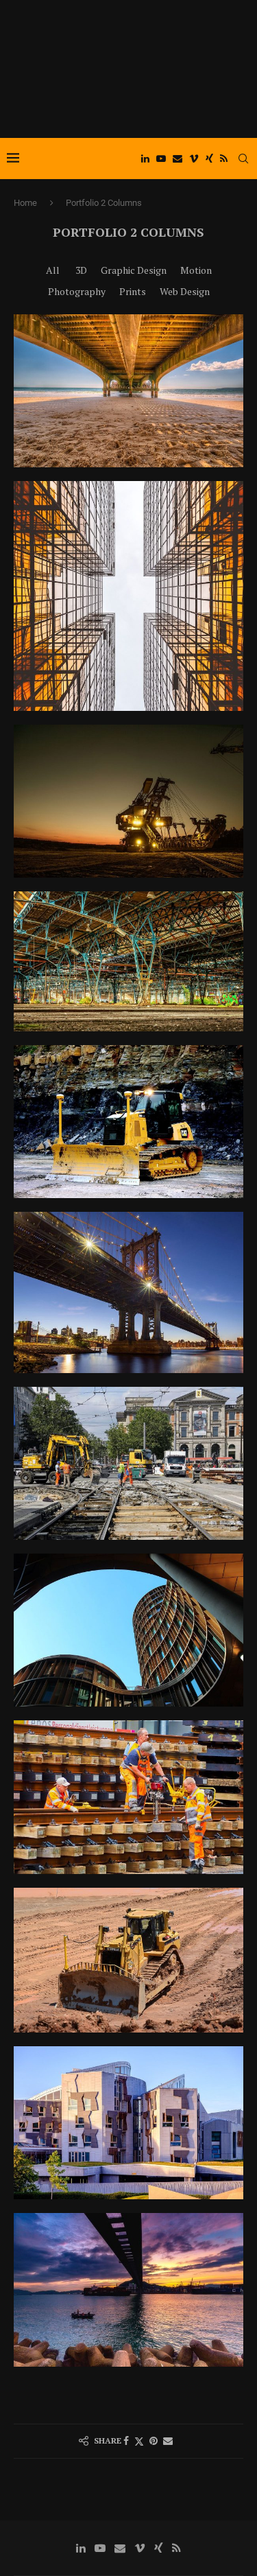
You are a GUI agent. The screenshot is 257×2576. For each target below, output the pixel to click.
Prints (133, 291)
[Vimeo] (194, 159)
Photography (77, 291)
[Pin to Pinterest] (154, 2441)
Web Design (185, 291)
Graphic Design (134, 270)
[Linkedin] (145, 159)
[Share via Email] (168, 2441)
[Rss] (224, 159)
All (53, 270)
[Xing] (209, 159)
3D (81, 270)
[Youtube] (161, 159)
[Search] (243, 159)
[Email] (178, 159)
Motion (196, 270)
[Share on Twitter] (139, 2441)
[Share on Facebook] (126, 2441)
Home (25, 203)
